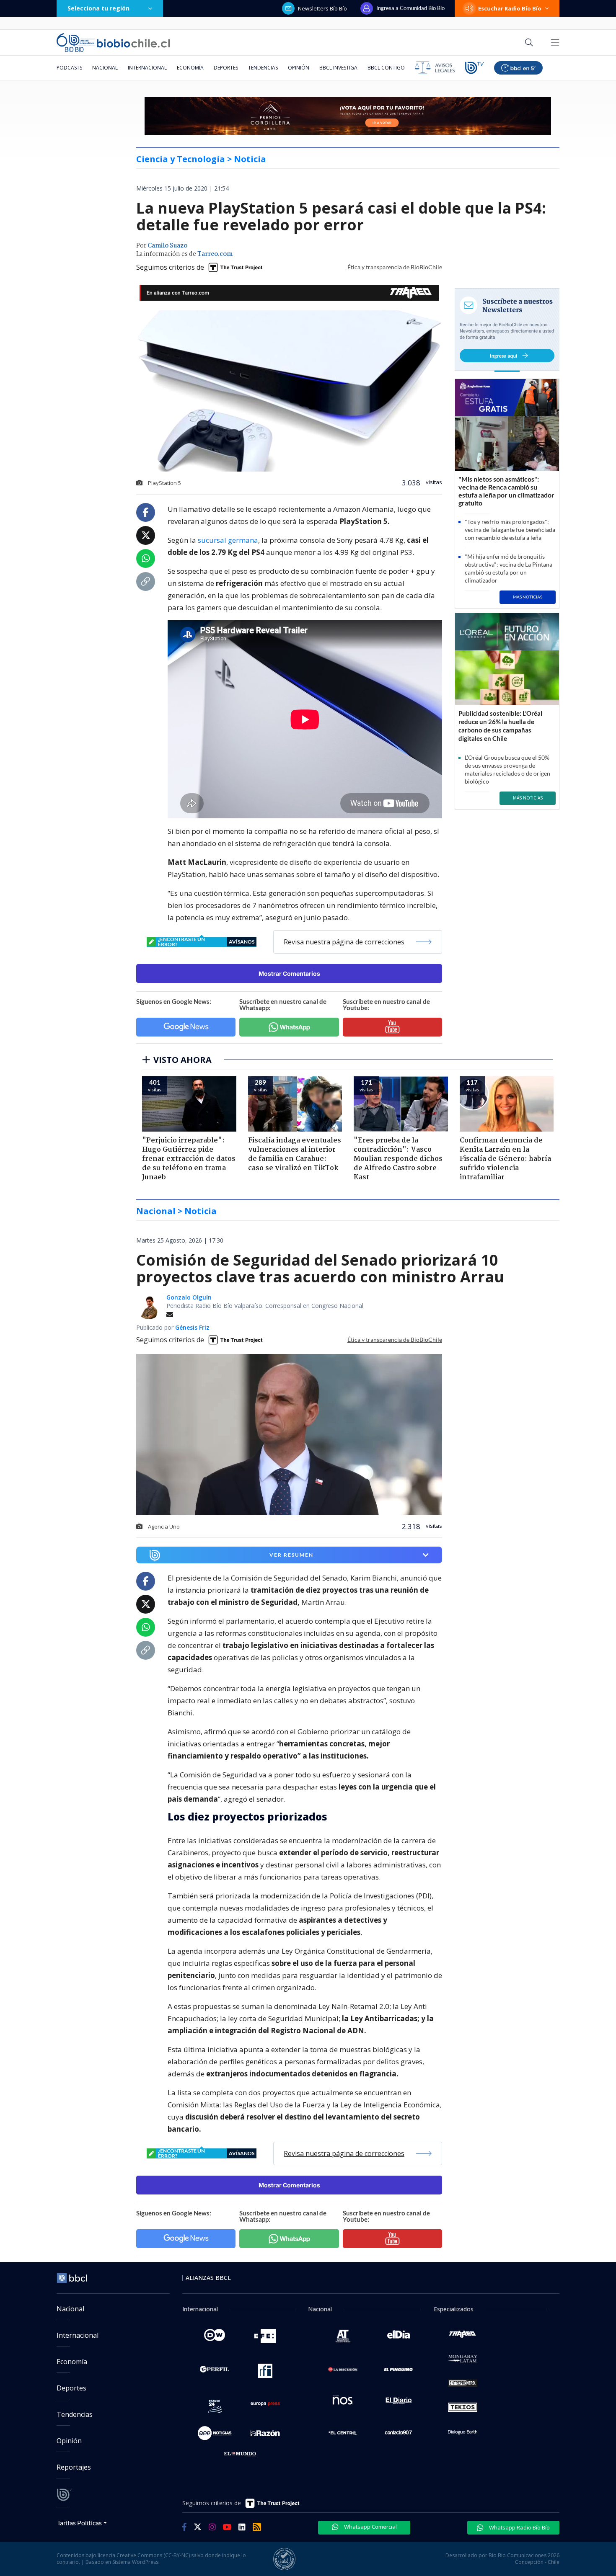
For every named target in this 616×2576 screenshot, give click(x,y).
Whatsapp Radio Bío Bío (519, 2527)
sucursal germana (228, 540)
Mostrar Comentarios (289, 973)
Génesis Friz (192, 1327)
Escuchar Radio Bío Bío (510, 8)
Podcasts (69, 68)
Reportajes (74, 2467)
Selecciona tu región (98, 8)
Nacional (105, 68)
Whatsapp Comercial (370, 2527)
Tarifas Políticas (79, 2523)
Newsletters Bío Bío (322, 8)
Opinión (299, 68)
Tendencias (263, 68)
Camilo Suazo (167, 246)
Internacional (147, 68)
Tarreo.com (215, 254)
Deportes (226, 68)
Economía (190, 68)
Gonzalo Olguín (189, 1297)
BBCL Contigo (386, 68)
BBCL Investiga (338, 68)
